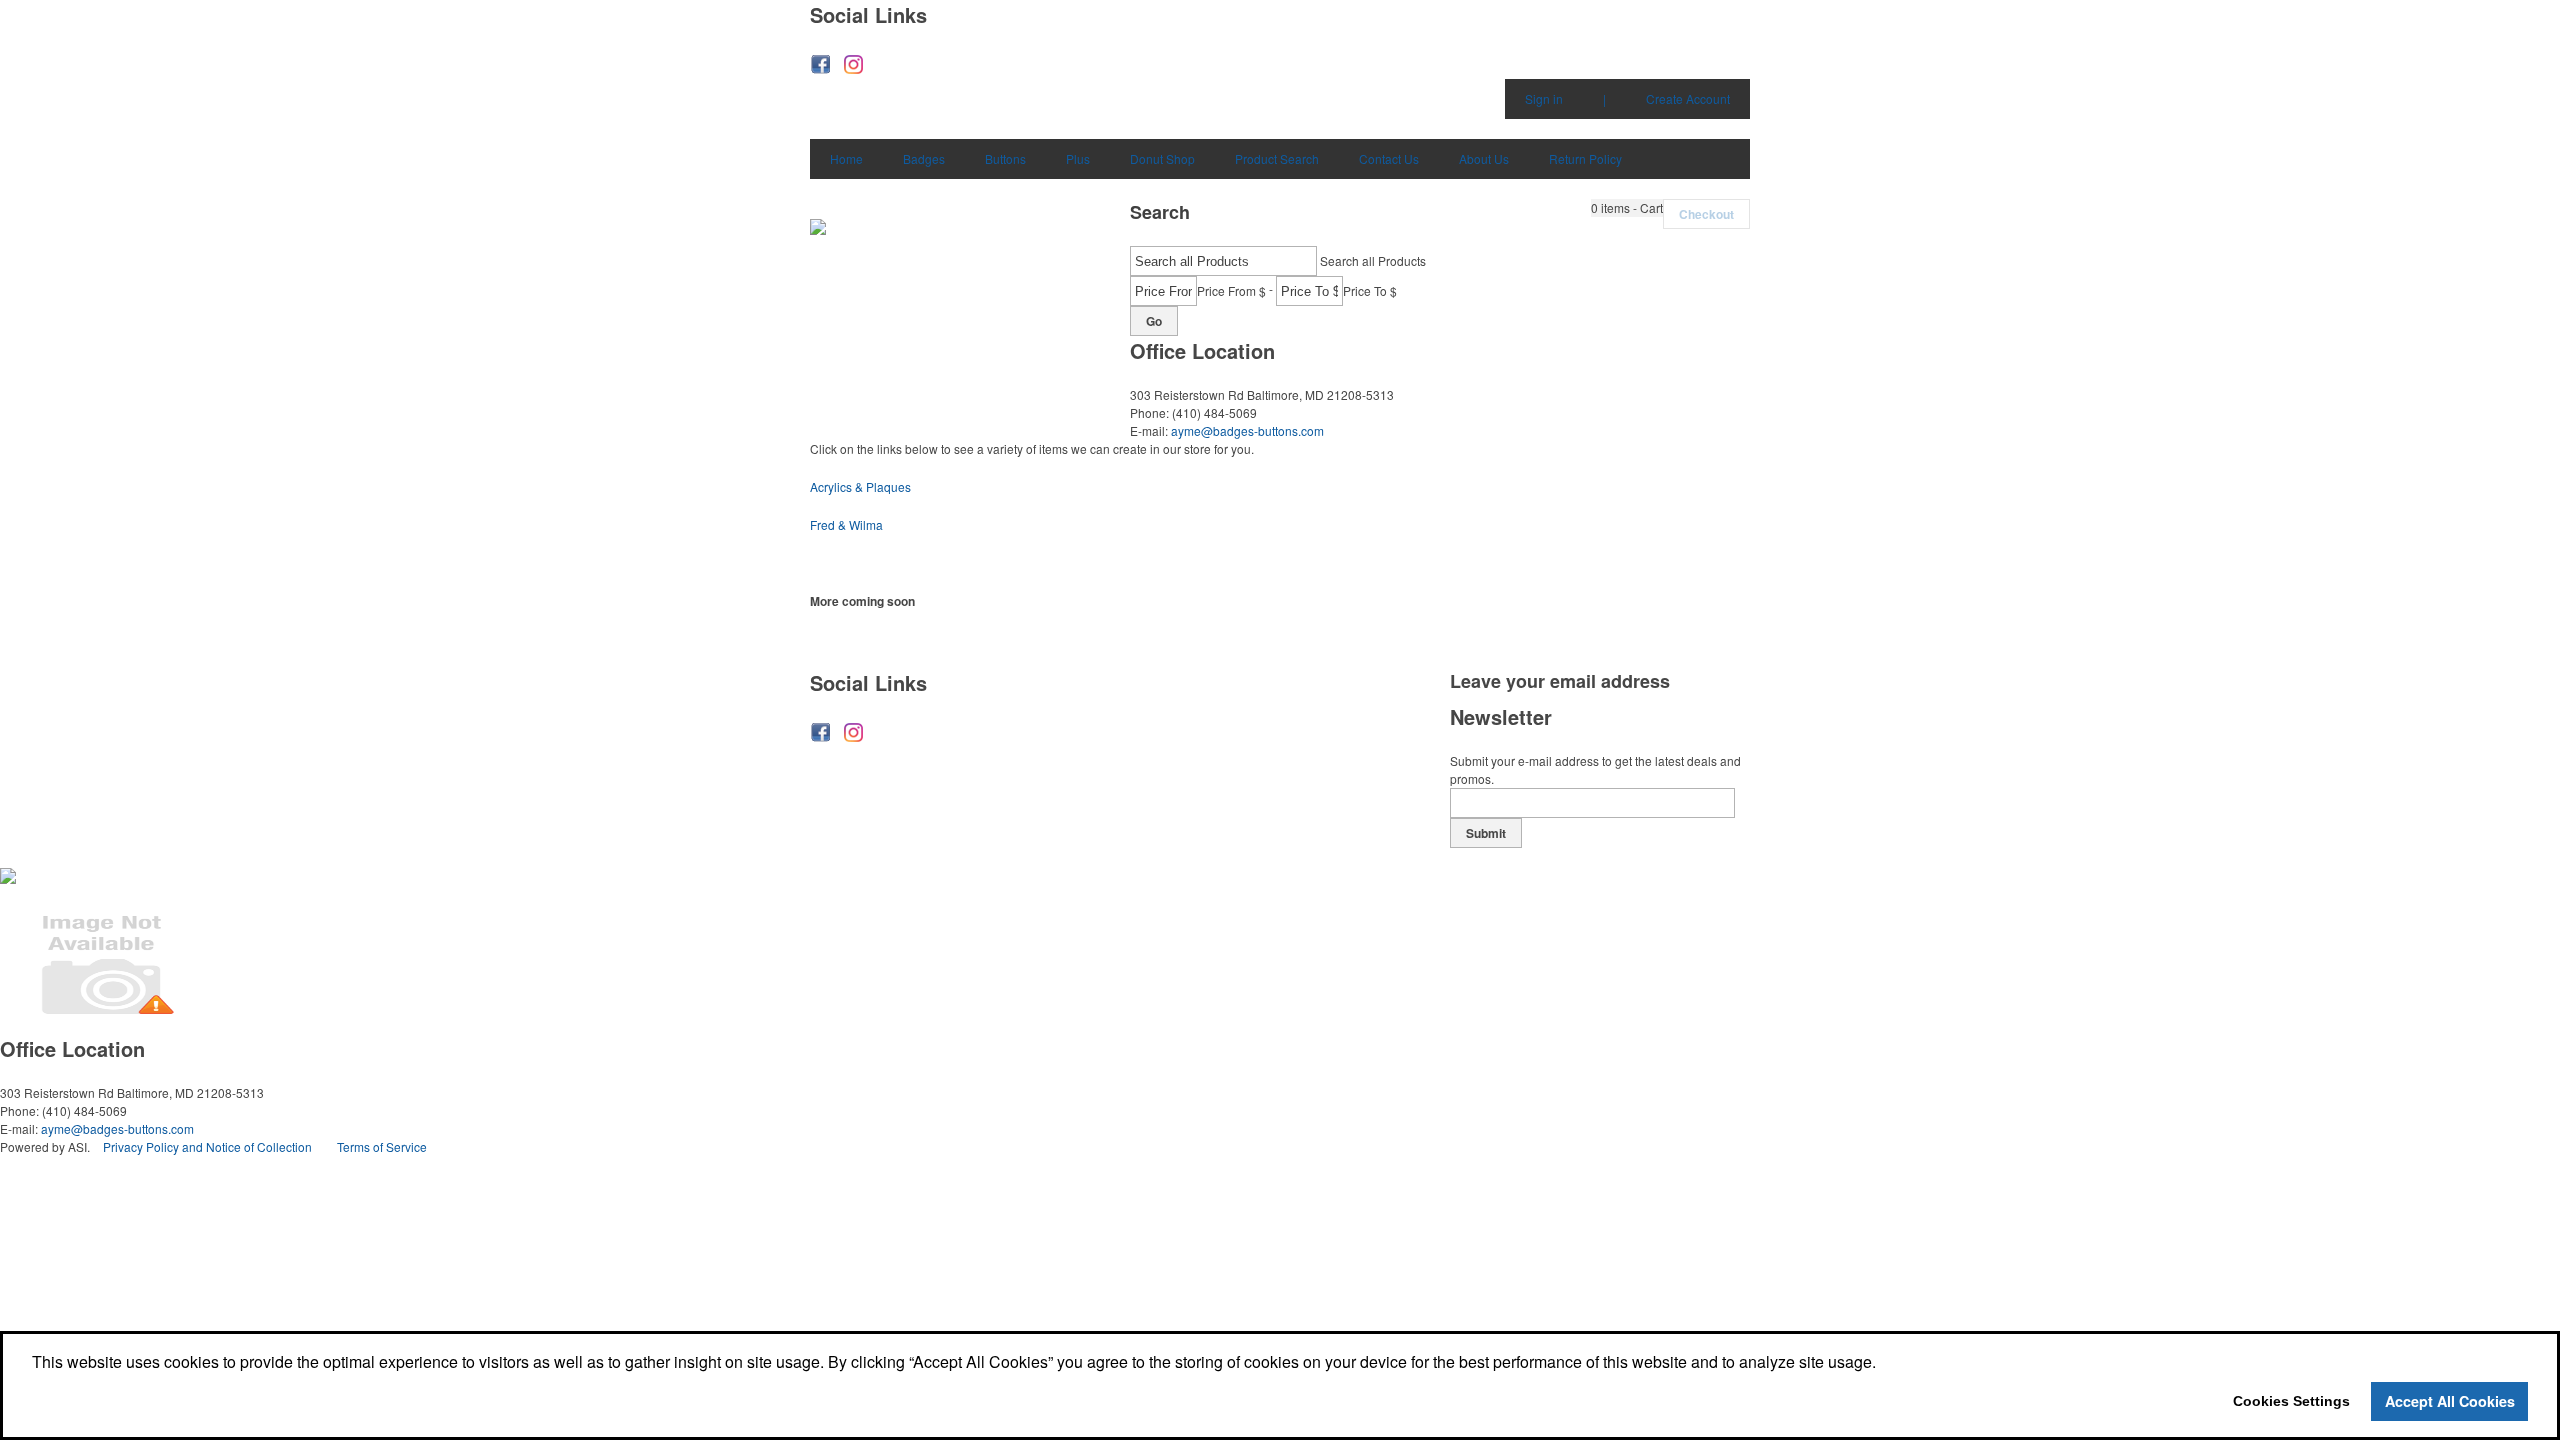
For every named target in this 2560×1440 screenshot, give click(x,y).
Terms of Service (382, 1146)
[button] (1627, 208)
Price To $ (1370, 290)
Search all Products (1373, 260)
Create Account (1688, 98)
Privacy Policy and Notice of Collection (207, 1146)
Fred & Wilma (846, 524)
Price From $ (1231, 290)
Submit (1486, 833)
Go (1154, 321)
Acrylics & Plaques (860, 486)
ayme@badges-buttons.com (1247, 430)
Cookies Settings (2291, 1401)
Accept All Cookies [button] (2450, 1401)
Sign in (1544, 98)
